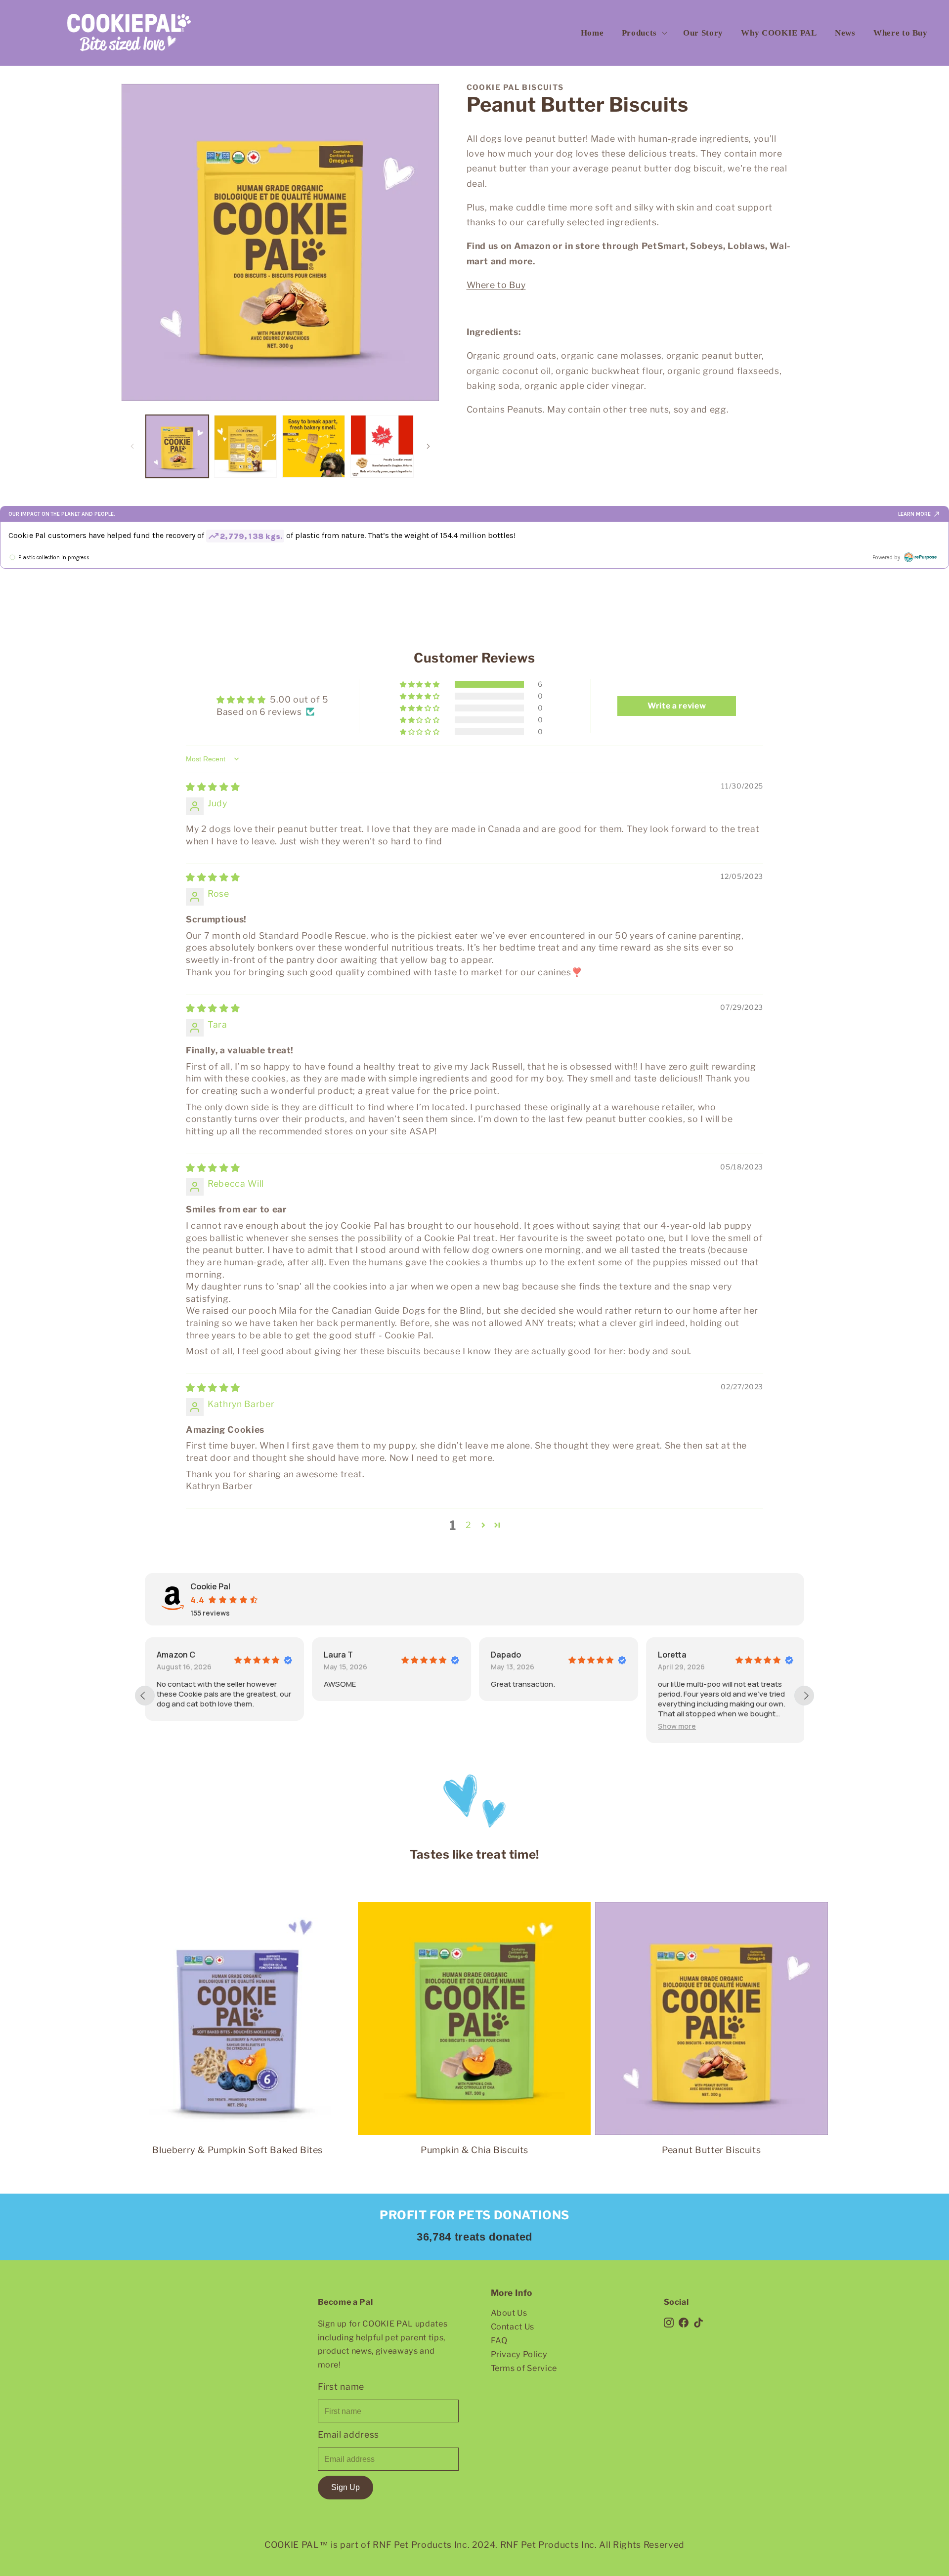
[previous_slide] (145, 1696)
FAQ (499, 2340)
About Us (509, 2313)
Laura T (338, 1655)
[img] (213, 787)
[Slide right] (429, 446)
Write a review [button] (677, 706)
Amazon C (176, 1655)
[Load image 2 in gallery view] (245, 446)
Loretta (672, 1655)
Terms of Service (524, 2368)
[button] (644, 33)
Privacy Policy (519, 2354)
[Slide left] (132, 446)
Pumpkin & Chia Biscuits (474, 2150)
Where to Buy (496, 285)
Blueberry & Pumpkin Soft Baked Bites (237, 2150)
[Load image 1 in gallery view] (177, 446)
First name (341, 2387)
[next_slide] (804, 1696)
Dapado (506, 1655)
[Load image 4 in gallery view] (382, 446)
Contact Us (513, 2327)
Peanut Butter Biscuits (711, 2150)
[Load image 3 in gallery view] (314, 446)
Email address (349, 2434)
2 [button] (469, 1525)
